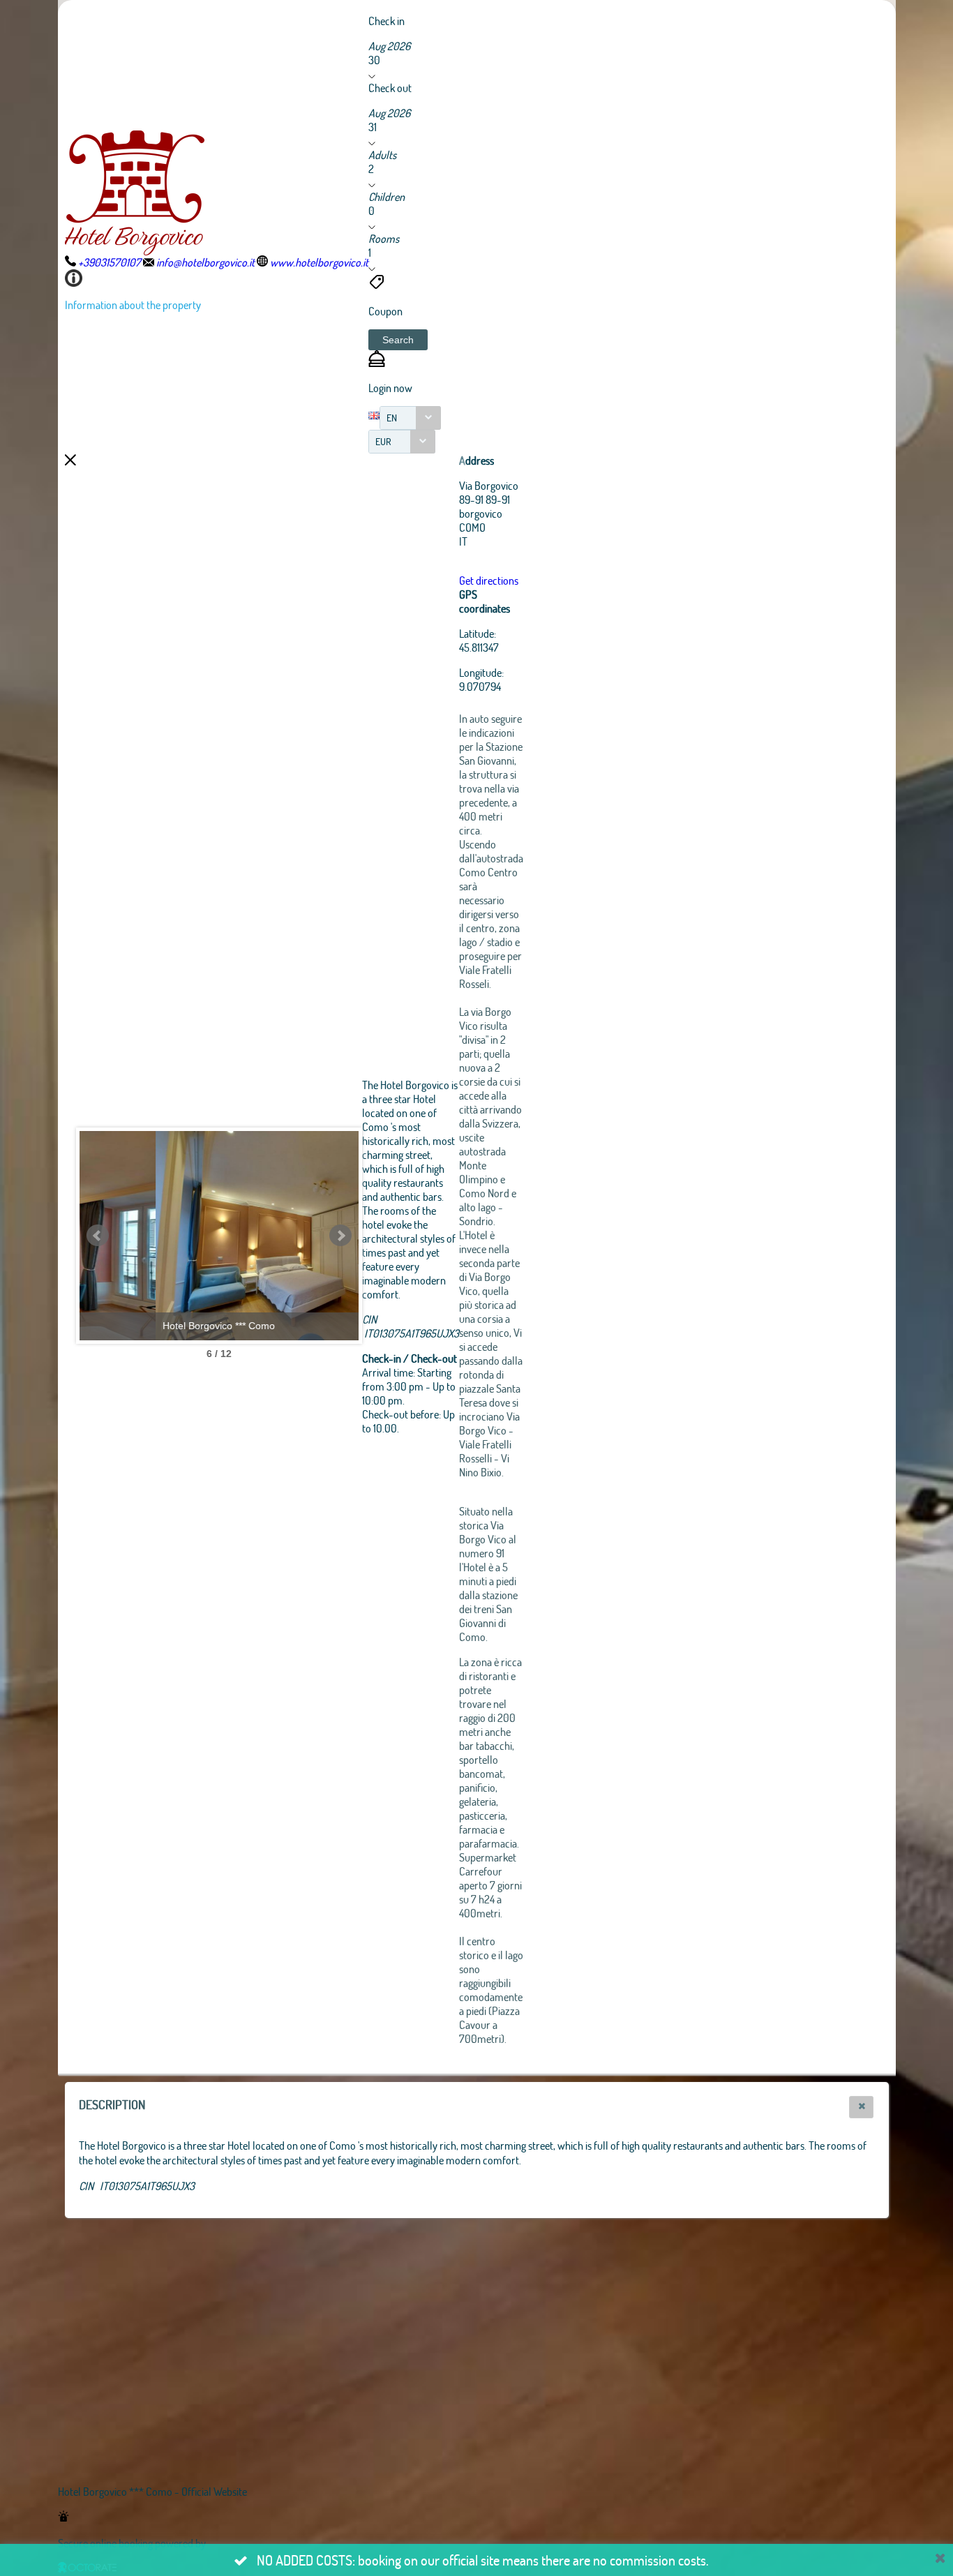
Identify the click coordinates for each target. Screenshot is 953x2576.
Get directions (489, 580)
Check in (387, 21)
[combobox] (410, 418)
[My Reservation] (377, 362)
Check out (390, 88)
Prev (98, 1236)
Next (340, 1236)
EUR (383, 441)
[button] (398, 340)
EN (392, 418)
